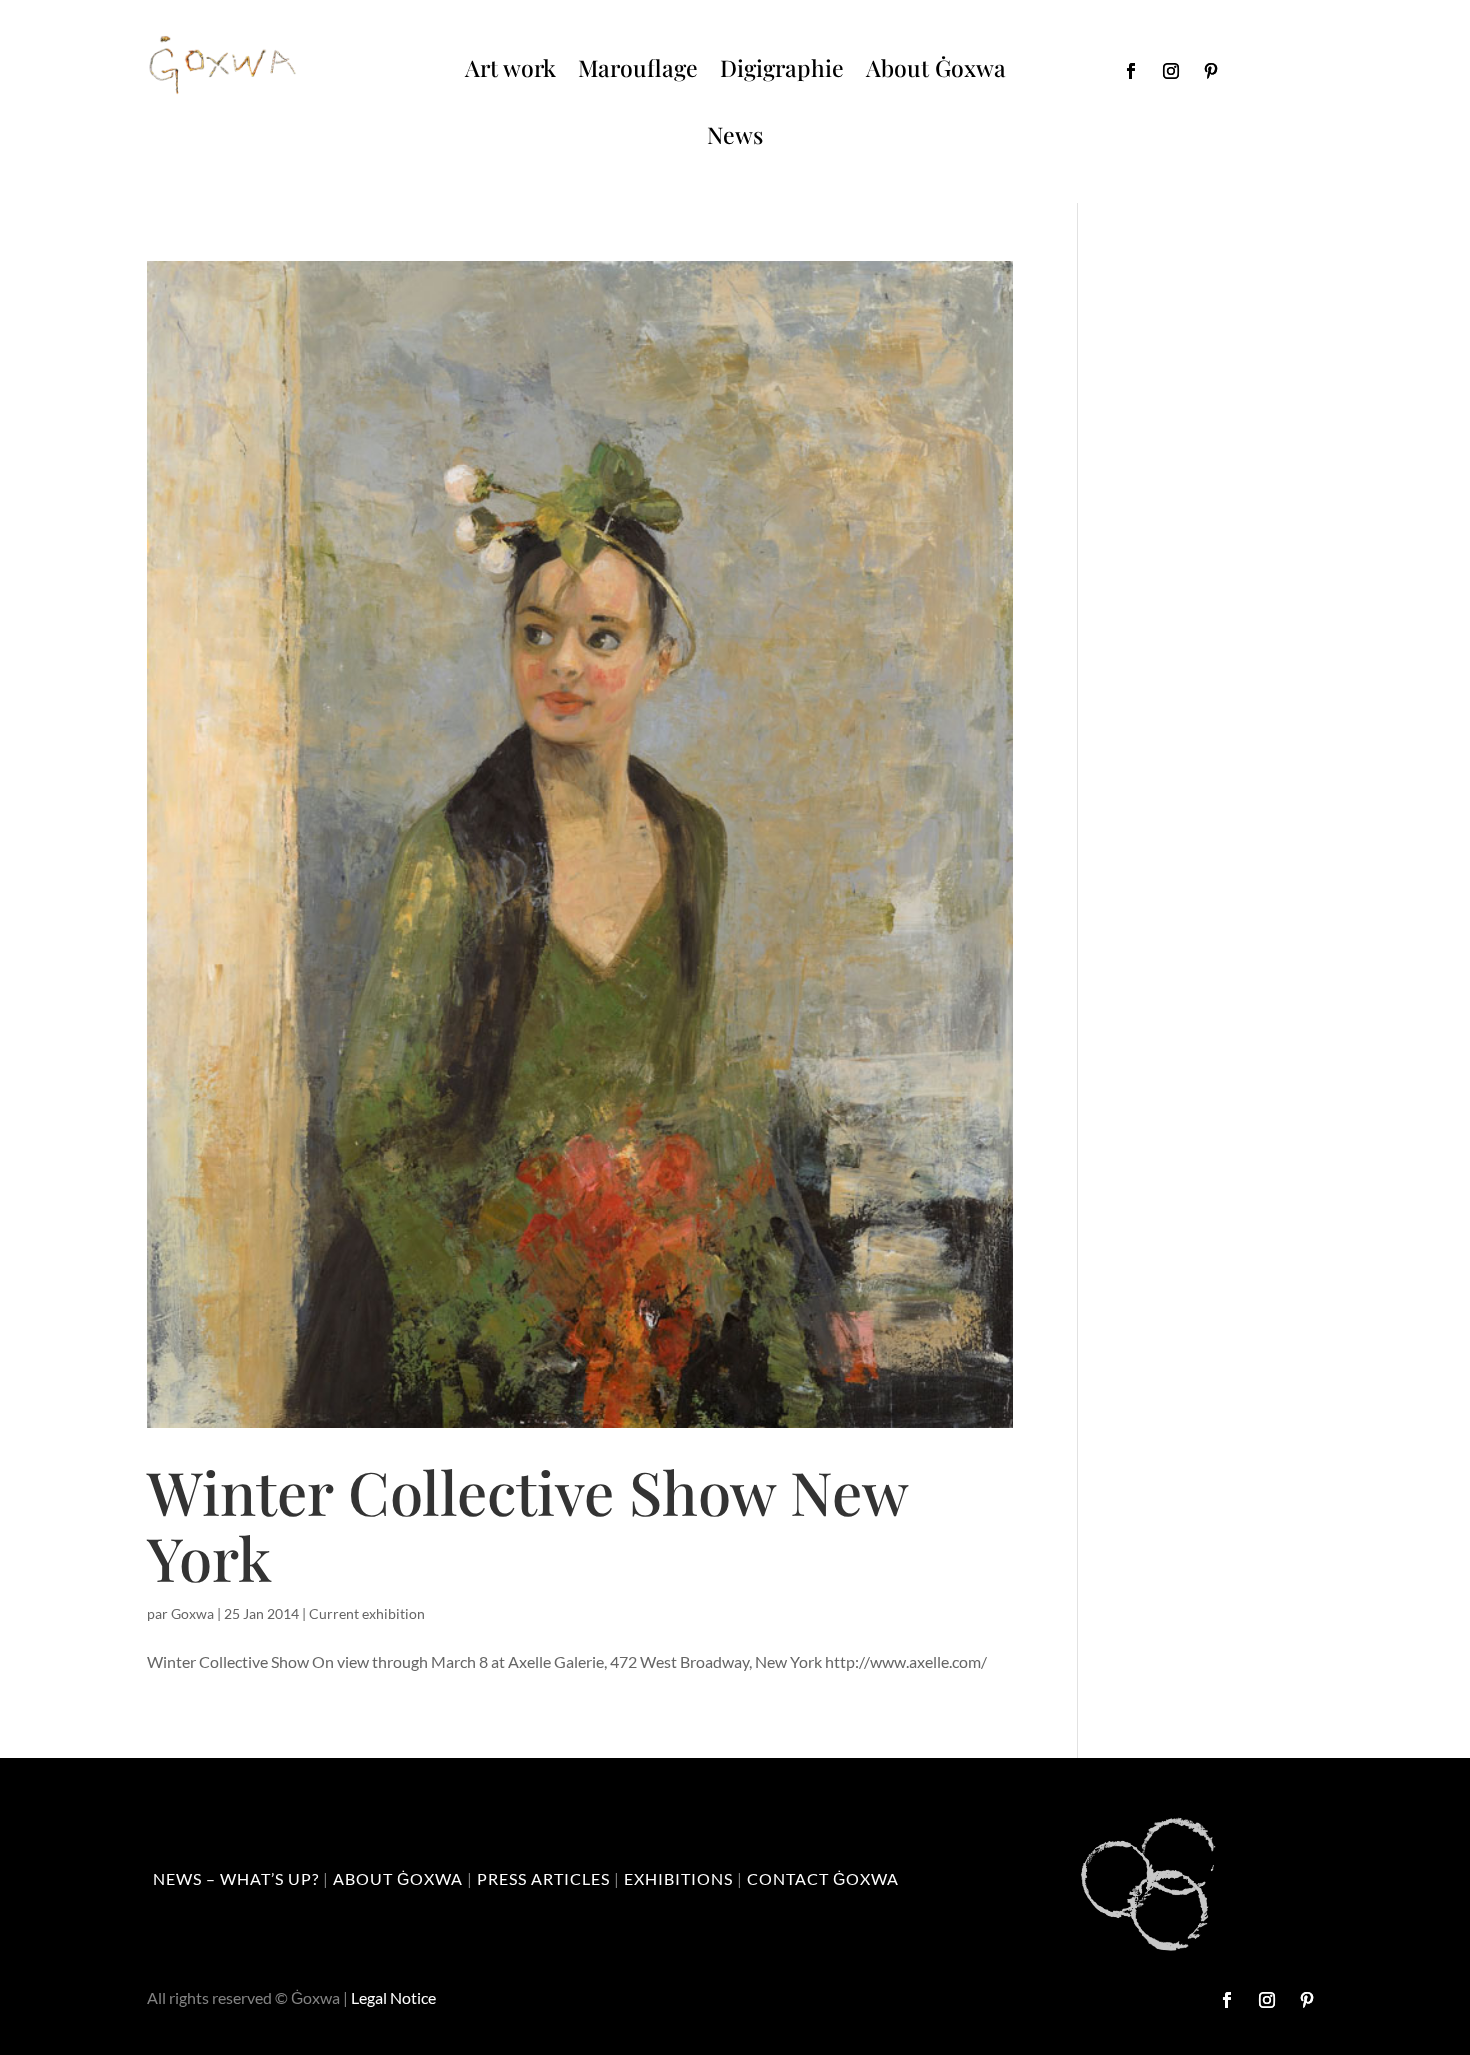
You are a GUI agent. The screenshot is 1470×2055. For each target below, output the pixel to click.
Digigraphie (782, 67)
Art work (510, 67)
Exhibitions (678, 1878)
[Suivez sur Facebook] (1131, 71)
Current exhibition (367, 1613)
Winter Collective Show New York (527, 1524)
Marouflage (638, 67)
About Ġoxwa (936, 67)
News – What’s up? (236, 1878)
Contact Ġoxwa (823, 1878)
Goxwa (192, 1613)
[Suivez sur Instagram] (1171, 71)
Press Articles (543, 1878)
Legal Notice (393, 1997)
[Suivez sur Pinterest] (1211, 71)
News (735, 134)
